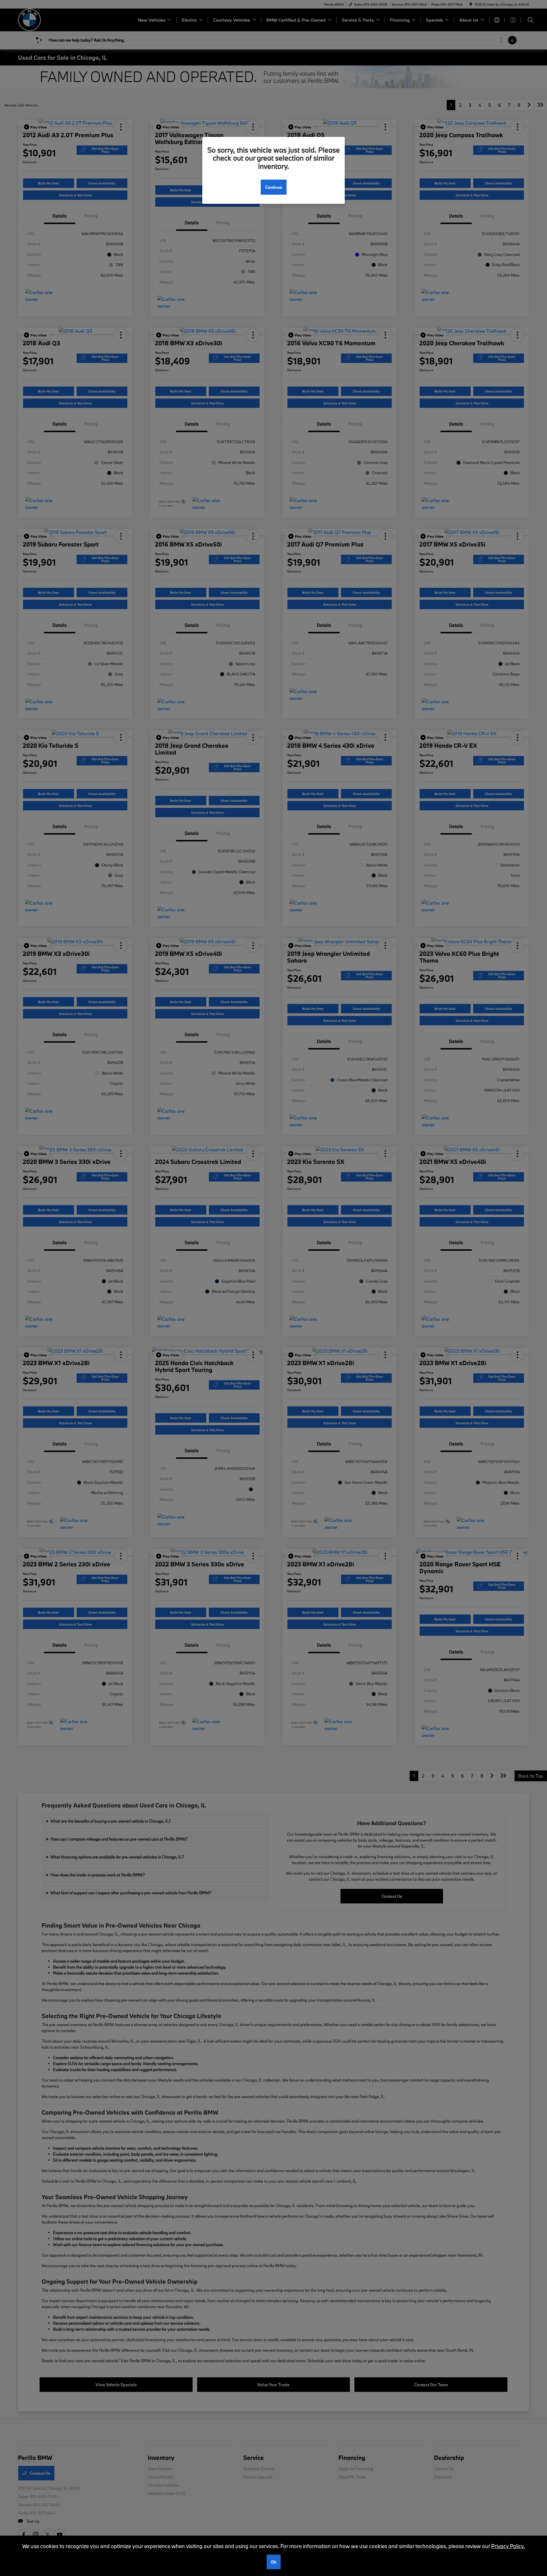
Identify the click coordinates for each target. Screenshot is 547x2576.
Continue (274, 187)
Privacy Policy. (508, 2546)
